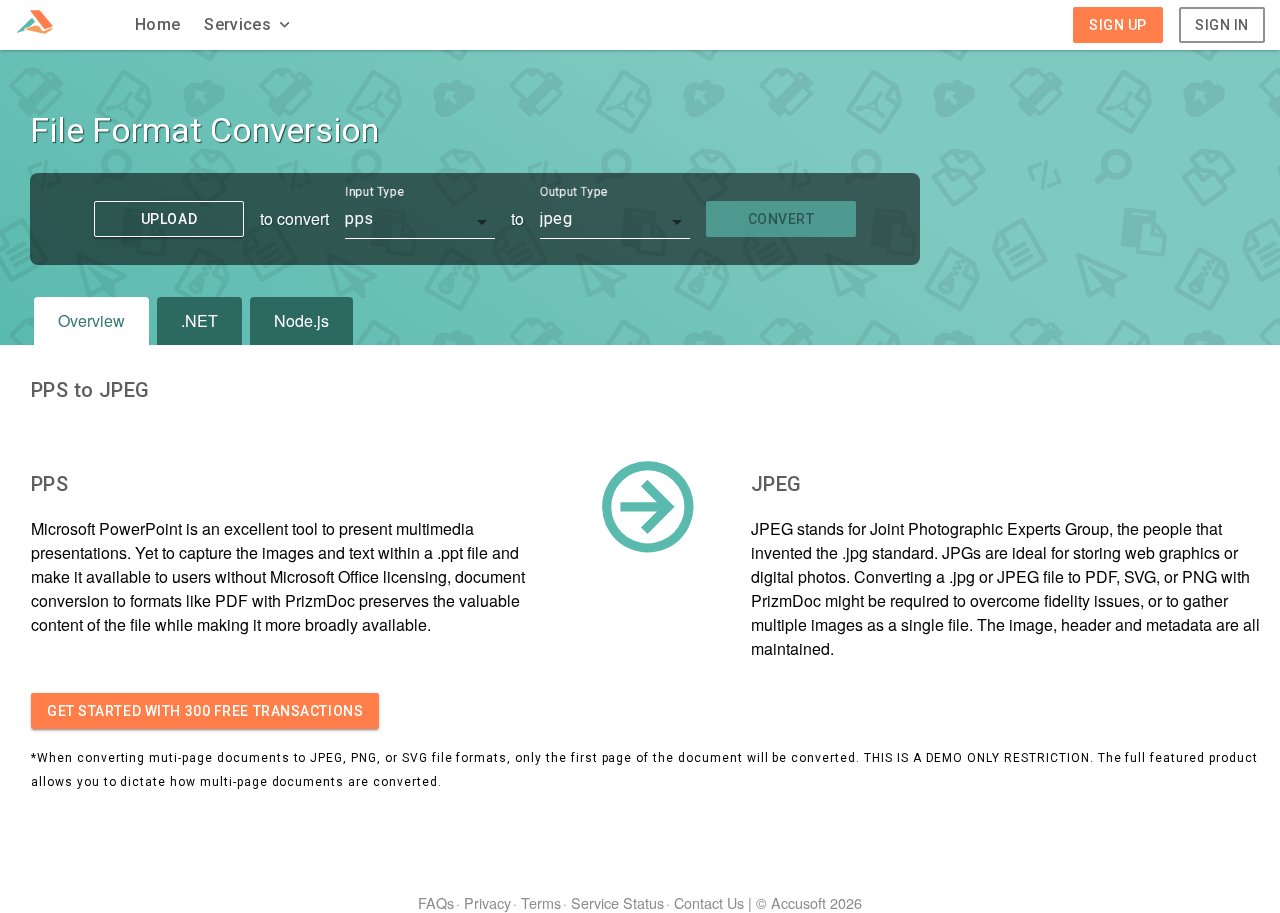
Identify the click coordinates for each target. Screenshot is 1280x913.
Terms (541, 902)
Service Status (617, 902)
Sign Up (1118, 25)
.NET (199, 320)
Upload (169, 219)
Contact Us (709, 902)
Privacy (487, 902)
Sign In (1222, 25)
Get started (205, 711)
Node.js (301, 320)
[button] (249, 25)
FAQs (436, 902)
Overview (91, 320)
